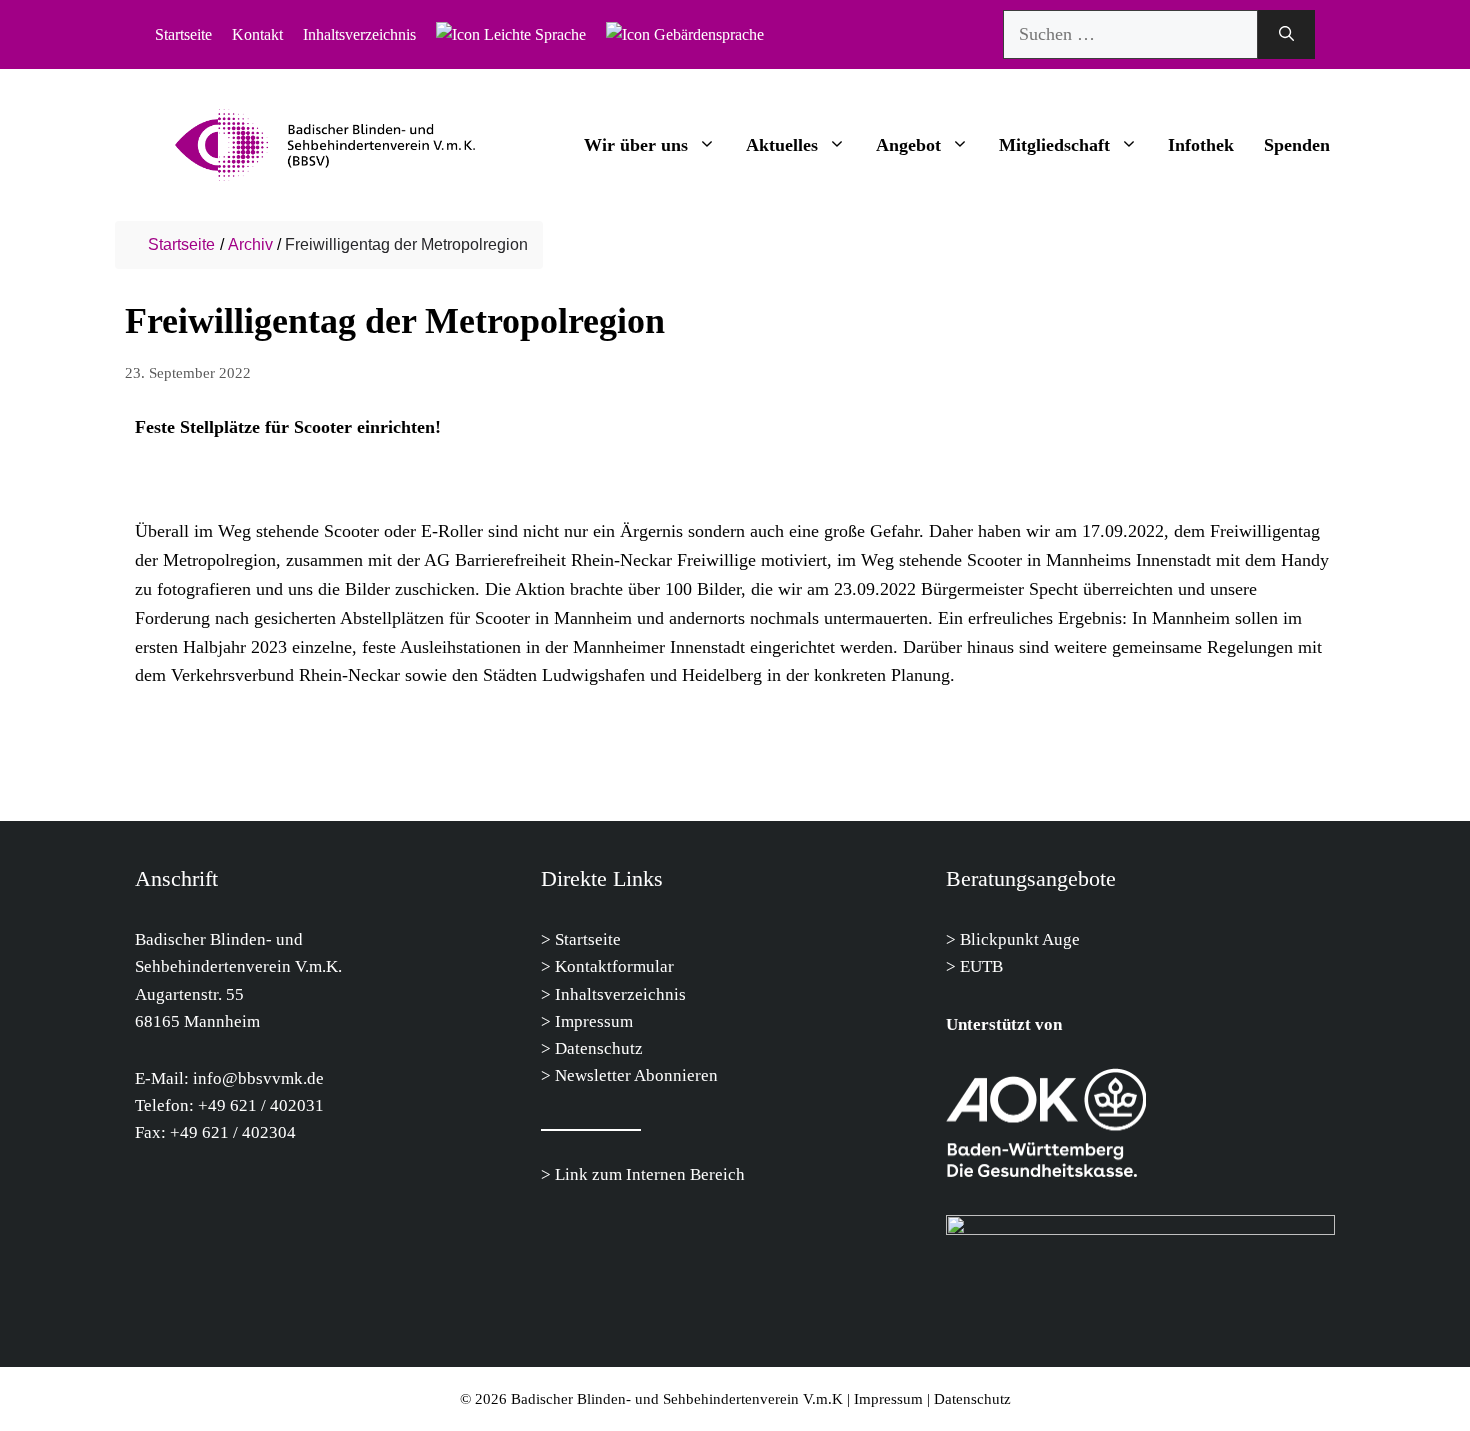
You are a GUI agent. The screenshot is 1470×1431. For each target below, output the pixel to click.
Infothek (1201, 145)
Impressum (888, 1399)
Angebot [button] (908, 145)
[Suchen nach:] (1130, 34)
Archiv (250, 244)
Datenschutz (597, 1048)
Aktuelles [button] (782, 145)
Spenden (1297, 145)
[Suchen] (1286, 34)
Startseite (183, 34)
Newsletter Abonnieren (634, 1075)
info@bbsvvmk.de (258, 1078)
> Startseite (581, 939)
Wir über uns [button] (636, 145)
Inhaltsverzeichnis (359, 34)
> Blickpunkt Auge (1013, 939)
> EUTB (974, 966)
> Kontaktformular (607, 966)
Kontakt (257, 34)
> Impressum (587, 1021)
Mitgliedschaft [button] (1054, 145)
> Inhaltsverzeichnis (613, 994)
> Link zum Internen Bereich (643, 1174)
